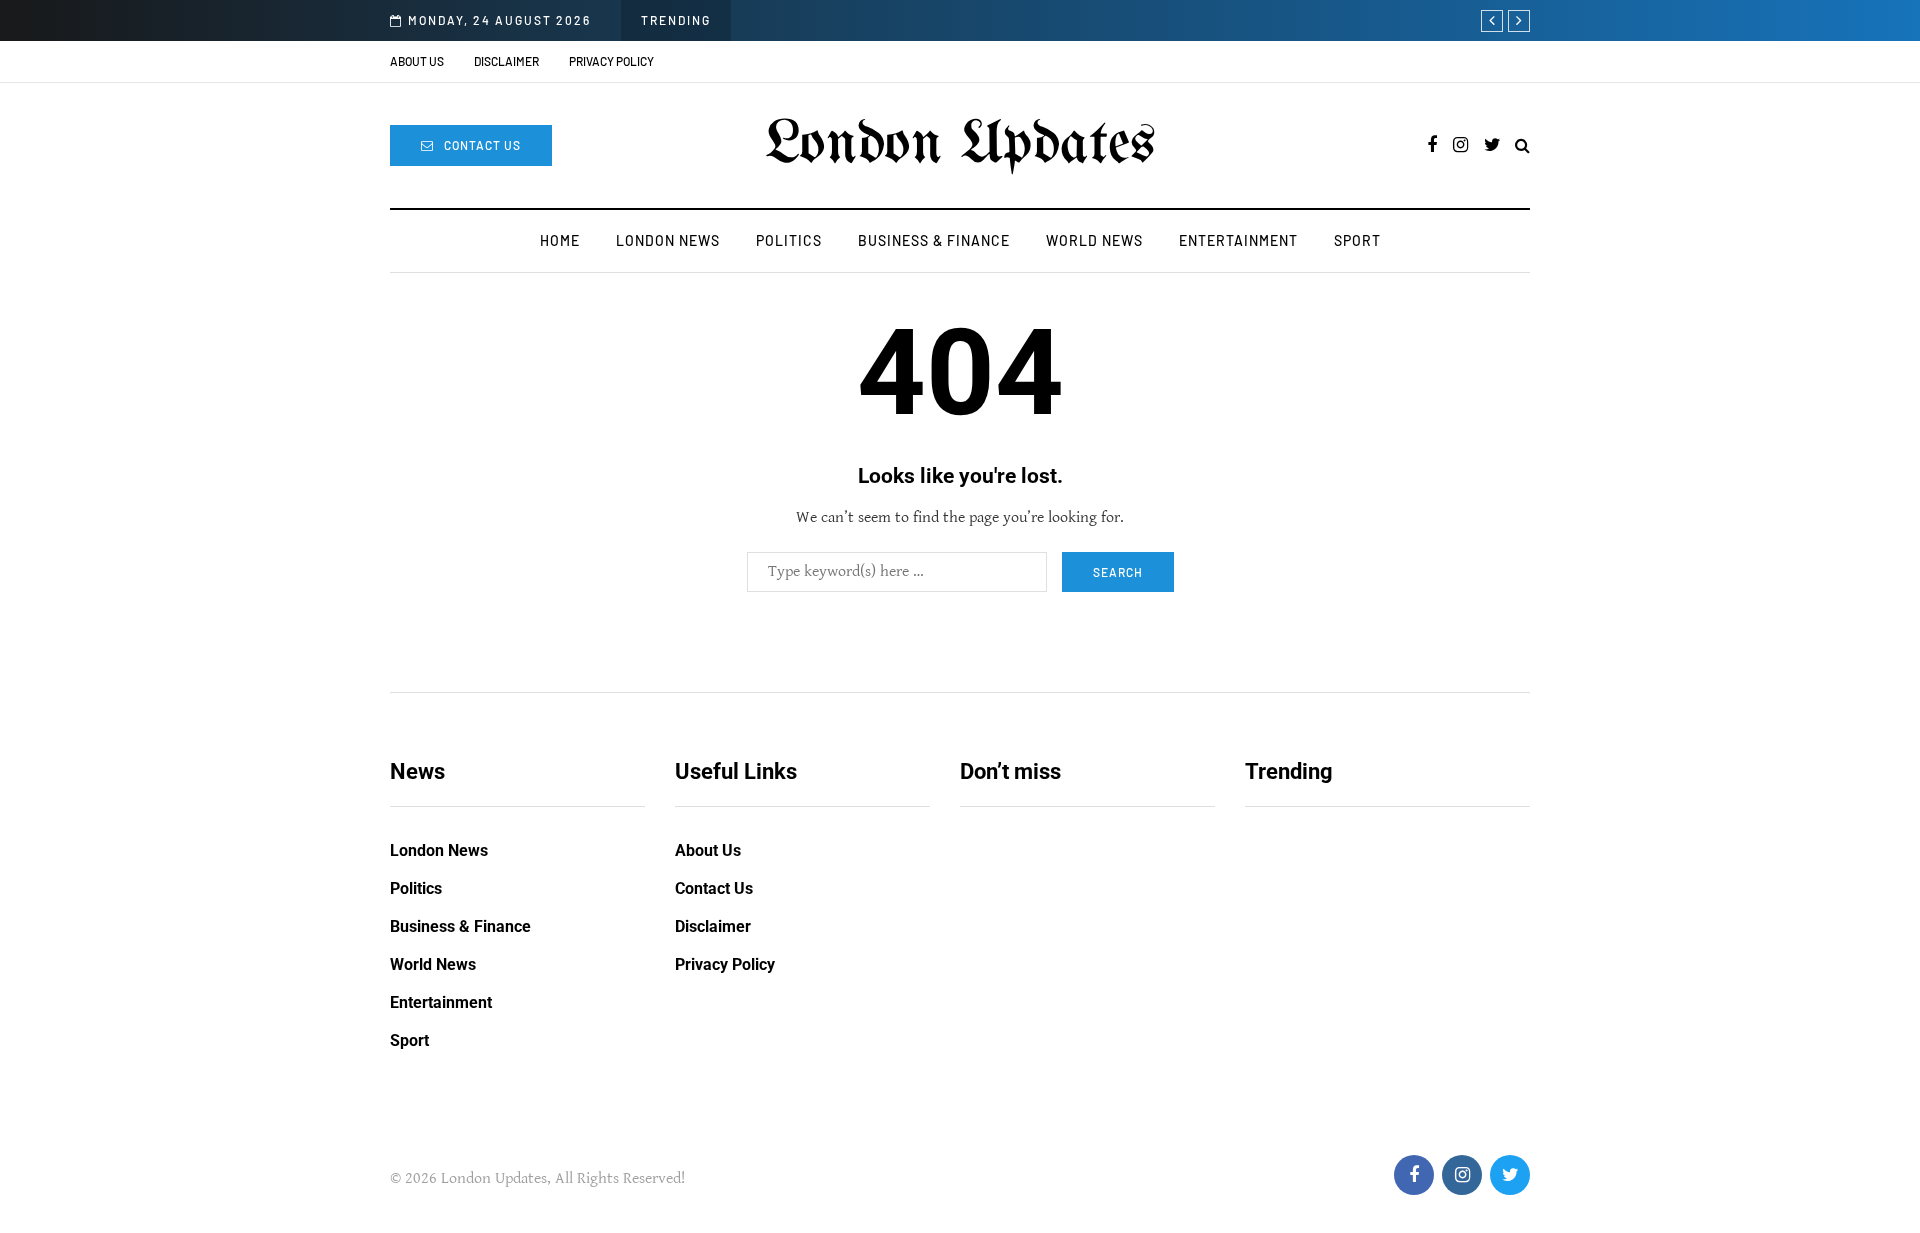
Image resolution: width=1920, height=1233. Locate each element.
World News (1094, 240)
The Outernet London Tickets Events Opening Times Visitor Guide (1079, 999)
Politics (789, 240)
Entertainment (1238, 240)
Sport (1357, 240)
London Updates (960, 145)
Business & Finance (934, 240)
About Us (417, 61)
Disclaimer (506, 61)
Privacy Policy (611, 61)
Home (560, 240)
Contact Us (482, 145)
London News (668, 240)
